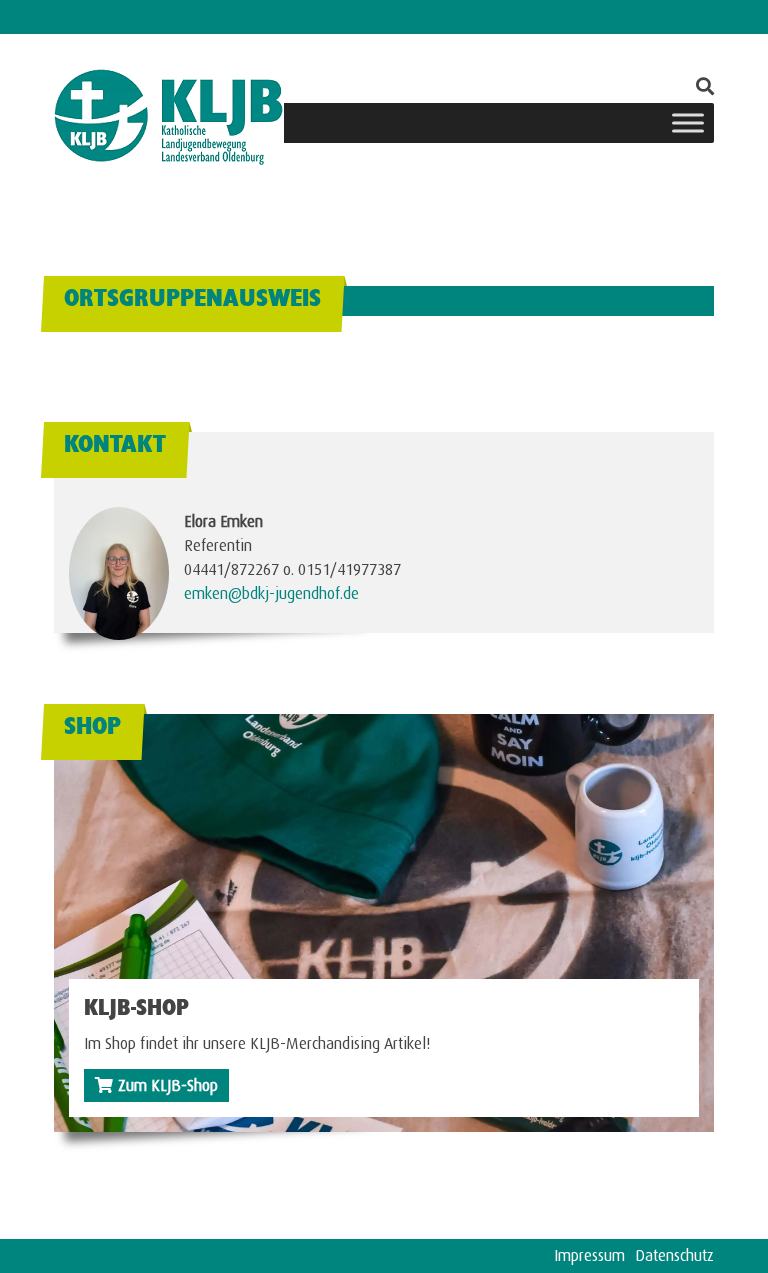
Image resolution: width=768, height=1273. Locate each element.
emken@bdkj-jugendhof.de (271, 590)
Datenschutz (674, 1252)
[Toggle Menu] (688, 122)
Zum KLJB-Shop (168, 1082)
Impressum (589, 1252)
